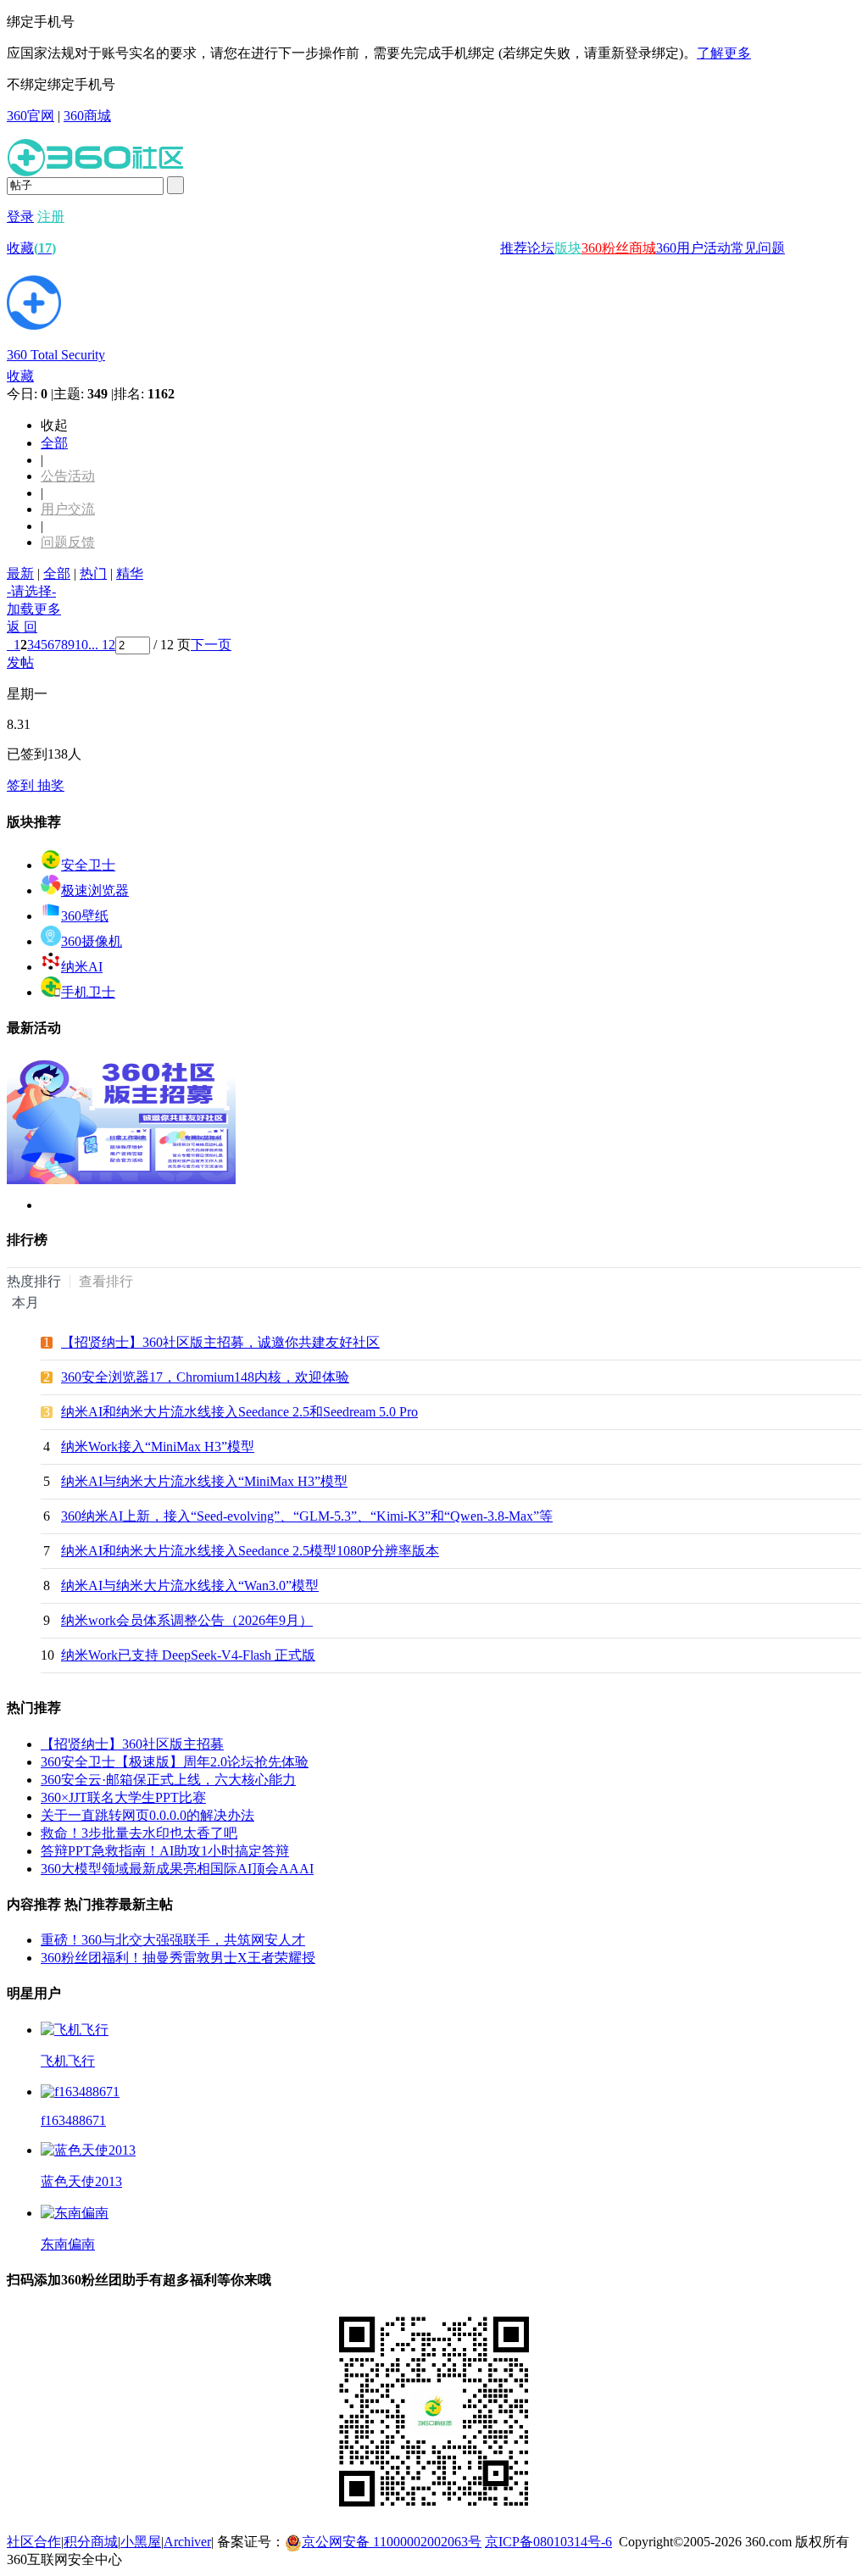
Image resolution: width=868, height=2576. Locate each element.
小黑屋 (141, 2542)
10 (81, 645)
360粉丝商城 (619, 248)
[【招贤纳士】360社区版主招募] (121, 1180)
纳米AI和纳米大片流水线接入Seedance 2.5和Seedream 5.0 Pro (239, 1412)
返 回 (22, 627)
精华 (130, 573)
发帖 (20, 662)
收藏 (31, 248)
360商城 (87, 116)
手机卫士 (88, 992)
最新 (20, 573)
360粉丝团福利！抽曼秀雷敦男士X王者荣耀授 (178, 1958)
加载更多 (34, 609)
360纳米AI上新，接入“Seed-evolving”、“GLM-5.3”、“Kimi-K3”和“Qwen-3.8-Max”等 (307, 1516)
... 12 (102, 645)
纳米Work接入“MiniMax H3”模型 (158, 1447)
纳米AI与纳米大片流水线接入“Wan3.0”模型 (190, 1586)
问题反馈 (68, 542)
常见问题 (758, 248)
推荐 (514, 248)
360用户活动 (693, 248)
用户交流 (68, 509)
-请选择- (31, 591)
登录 (20, 217)
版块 (568, 248)
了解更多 (724, 53)
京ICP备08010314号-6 (548, 2542)
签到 (22, 785)
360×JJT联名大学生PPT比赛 (123, 1797)
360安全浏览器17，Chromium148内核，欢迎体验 (205, 1377)
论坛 (541, 248)
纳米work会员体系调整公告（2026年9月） (187, 1620)
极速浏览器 (95, 890)
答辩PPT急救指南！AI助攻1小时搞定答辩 (165, 1851)
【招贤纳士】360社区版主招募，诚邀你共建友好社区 (220, 1342)
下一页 (211, 645)
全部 (54, 443)
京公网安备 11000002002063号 (392, 2542)
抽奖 (51, 785)
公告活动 (68, 476)
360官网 (31, 116)
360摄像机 (92, 941)
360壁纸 (85, 916)
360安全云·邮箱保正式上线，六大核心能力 (168, 1780)
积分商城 (91, 2542)
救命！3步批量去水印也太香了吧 (139, 1833)
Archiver (187, 2542)
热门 (93, 573)
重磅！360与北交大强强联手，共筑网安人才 (173, 1940)
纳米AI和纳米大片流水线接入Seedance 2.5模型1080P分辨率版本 (250, 1551)
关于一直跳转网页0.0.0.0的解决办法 (147, 1815)
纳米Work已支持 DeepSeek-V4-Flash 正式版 (188, 1655)
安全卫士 (88, 865)
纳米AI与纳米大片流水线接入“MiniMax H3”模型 (204, 1481)
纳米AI (82, 967)
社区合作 (34, 2542)
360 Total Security (56, 355)
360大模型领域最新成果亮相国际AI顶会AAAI (177, 1869)
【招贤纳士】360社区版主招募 (132, 1744)
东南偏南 (68, 2244)
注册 (51, 217)
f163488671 (73, 2120)
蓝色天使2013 (81, 2181)
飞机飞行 (68, 2061)
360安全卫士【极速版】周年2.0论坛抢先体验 (175, 1762)
